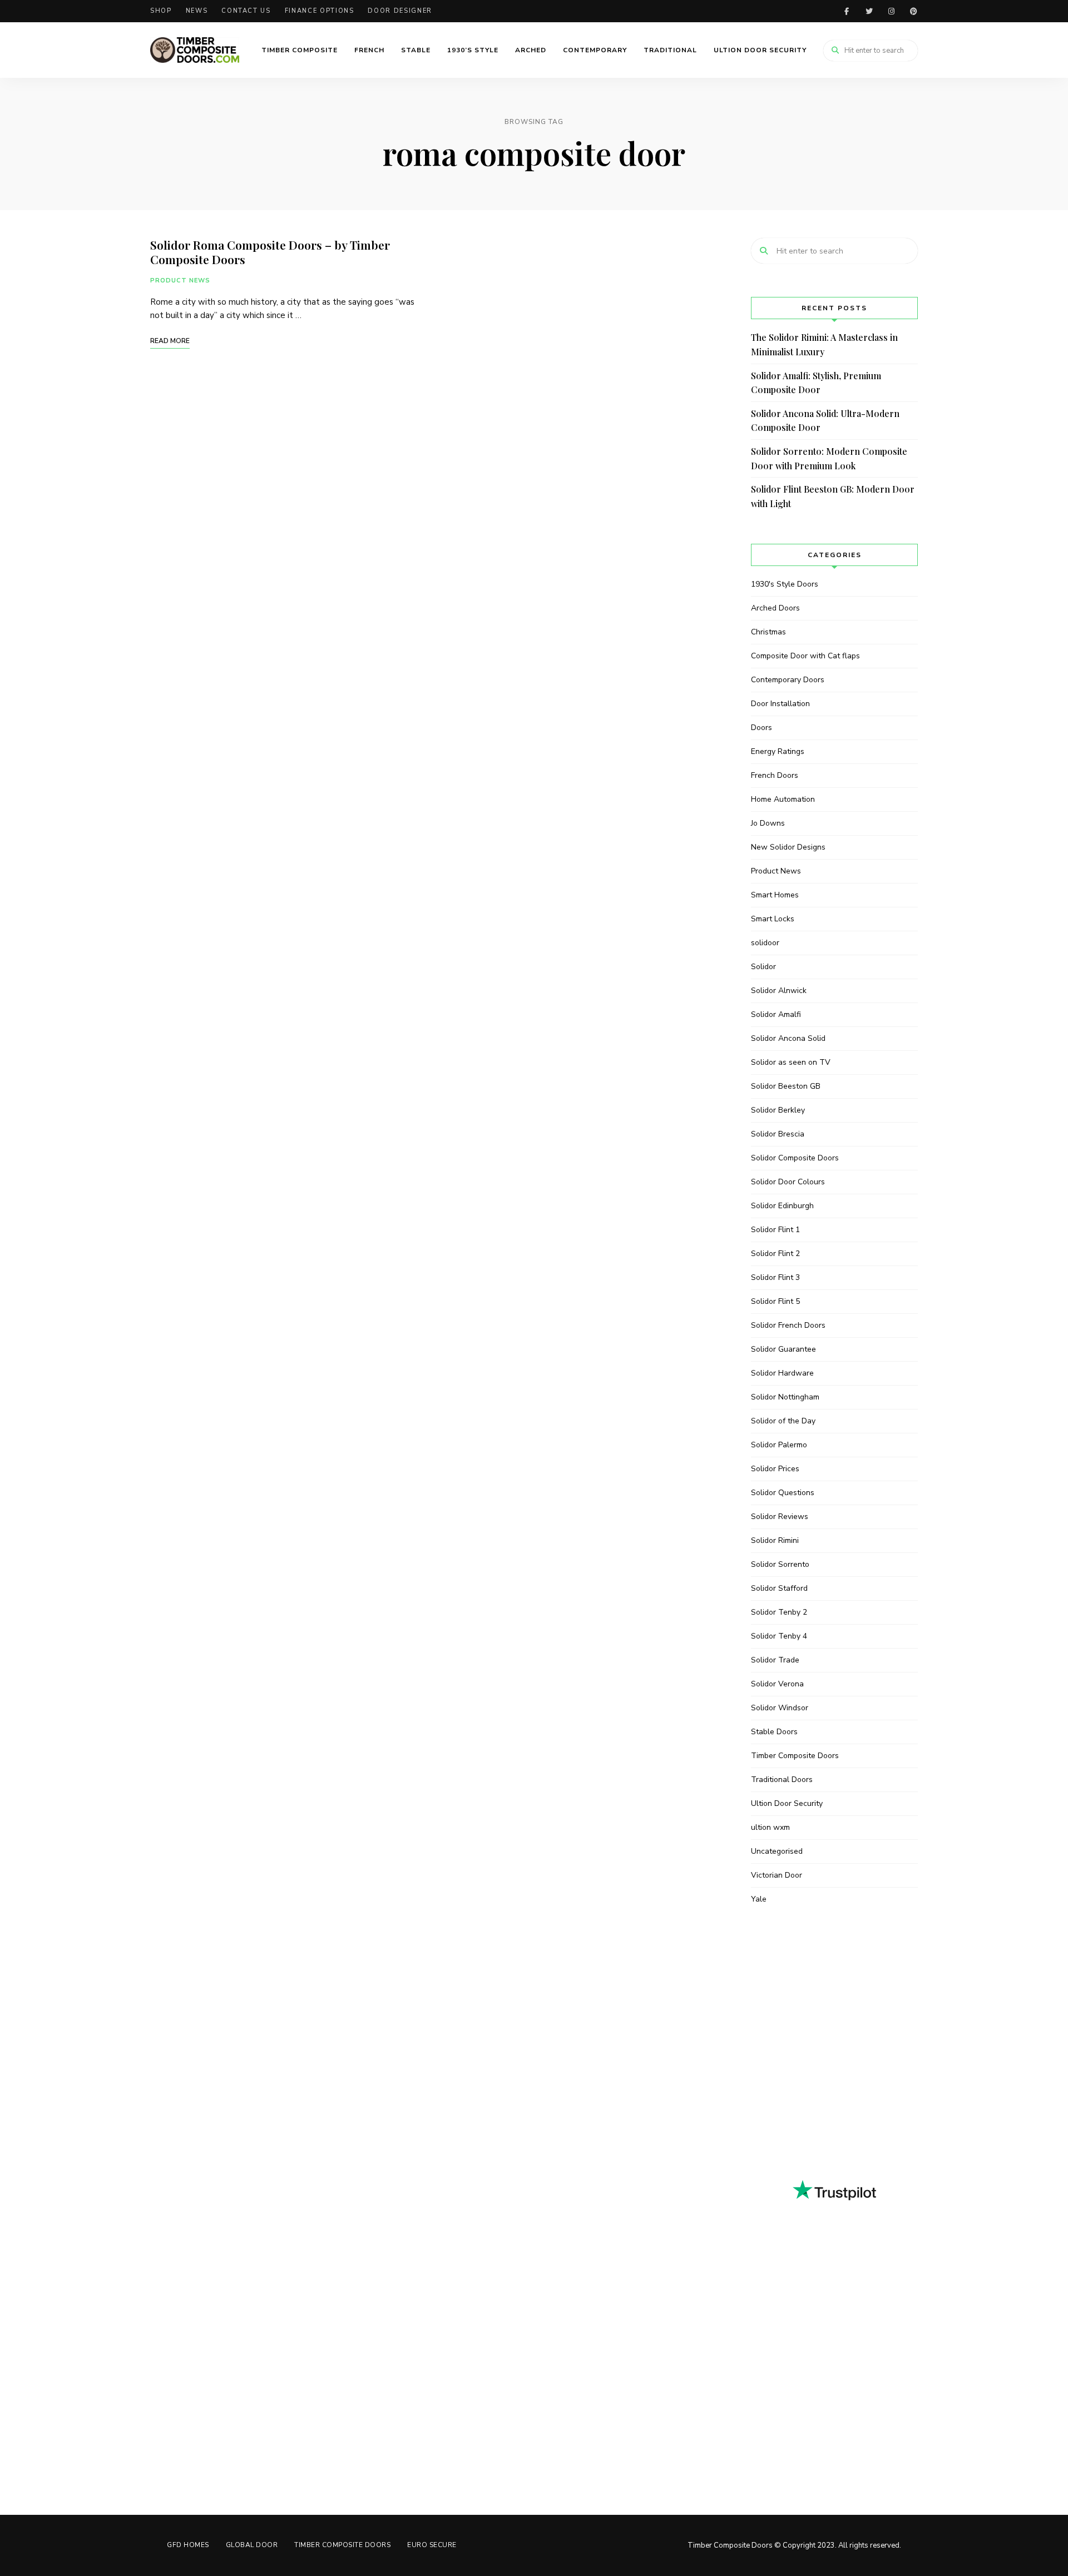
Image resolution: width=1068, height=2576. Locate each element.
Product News (180, 281)
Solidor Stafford (779, 1588)
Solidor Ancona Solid (788, 1038)
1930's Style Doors (785, 584)
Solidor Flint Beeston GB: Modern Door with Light (833, 496)
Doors (762, 728)
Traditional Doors (782, 1780)
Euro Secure (432, 2545)
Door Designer (400, 11)
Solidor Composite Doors (795, 1158)
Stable (416, 50)
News (197, 11)
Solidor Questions (783, 1493)
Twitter (869, 11)
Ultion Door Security (760, 50)
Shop (161, 11)
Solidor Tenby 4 (779, 1636)
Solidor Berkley (778, 1110)
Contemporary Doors (788, 680)
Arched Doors (775, 608)
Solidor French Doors (788, 1325)
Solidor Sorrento (780, 1564)
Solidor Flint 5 (775, 1301)
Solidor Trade (775, 1660)
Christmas (768, 632)
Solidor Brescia (778, 1134)
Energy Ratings (778, 751)
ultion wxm (770, 1827)
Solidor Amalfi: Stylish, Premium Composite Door (816, 383)
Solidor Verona (777, 1684)
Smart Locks (773, 919)
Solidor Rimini (775, 1540)
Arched (531, 50)
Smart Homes (775, 895)
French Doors (775, 775)
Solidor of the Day (783, 1421)
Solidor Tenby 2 (779, 1612)
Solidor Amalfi (776, 1014)
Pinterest (913, 11)
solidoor (765, 943)
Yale (759, 1899)
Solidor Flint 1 (775, 1230)
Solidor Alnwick (779, 991)
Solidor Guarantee (783, 1349)
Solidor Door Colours (788, 1182)
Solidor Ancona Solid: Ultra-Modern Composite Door (825, 421)
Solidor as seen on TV (791, 1062)
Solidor (763, 967)
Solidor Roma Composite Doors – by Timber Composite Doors (270, 252)
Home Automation (783, 799)
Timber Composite (300, 50)
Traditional (670, 50)
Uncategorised (777, 1851)
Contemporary (595, 50)
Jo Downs (768, 823)
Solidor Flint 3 (775, 1277)
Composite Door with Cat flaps (805, 656)
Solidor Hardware (782, 1373)
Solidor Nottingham (785, 1397)
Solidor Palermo (779, 1445)
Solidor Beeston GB (786, 1086)
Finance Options (320, 11)
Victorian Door (777, 1875)
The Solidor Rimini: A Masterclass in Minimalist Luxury (824, 344)
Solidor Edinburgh (782, 1206)
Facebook (847, 11)
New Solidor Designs (788, 847)
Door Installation (780, 704)
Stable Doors (774, 1732)
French (369, 50)
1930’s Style (473, 50)
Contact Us (246, 11)
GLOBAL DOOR (252, 2545)
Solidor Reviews (780, 1517)
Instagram (891, 11)
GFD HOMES (188, 2545)
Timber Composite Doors (795, 1756)
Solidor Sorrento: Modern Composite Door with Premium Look (829, 458)
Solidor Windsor (780, 1708)
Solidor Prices (775, 1469)
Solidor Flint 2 (775, 1254)
